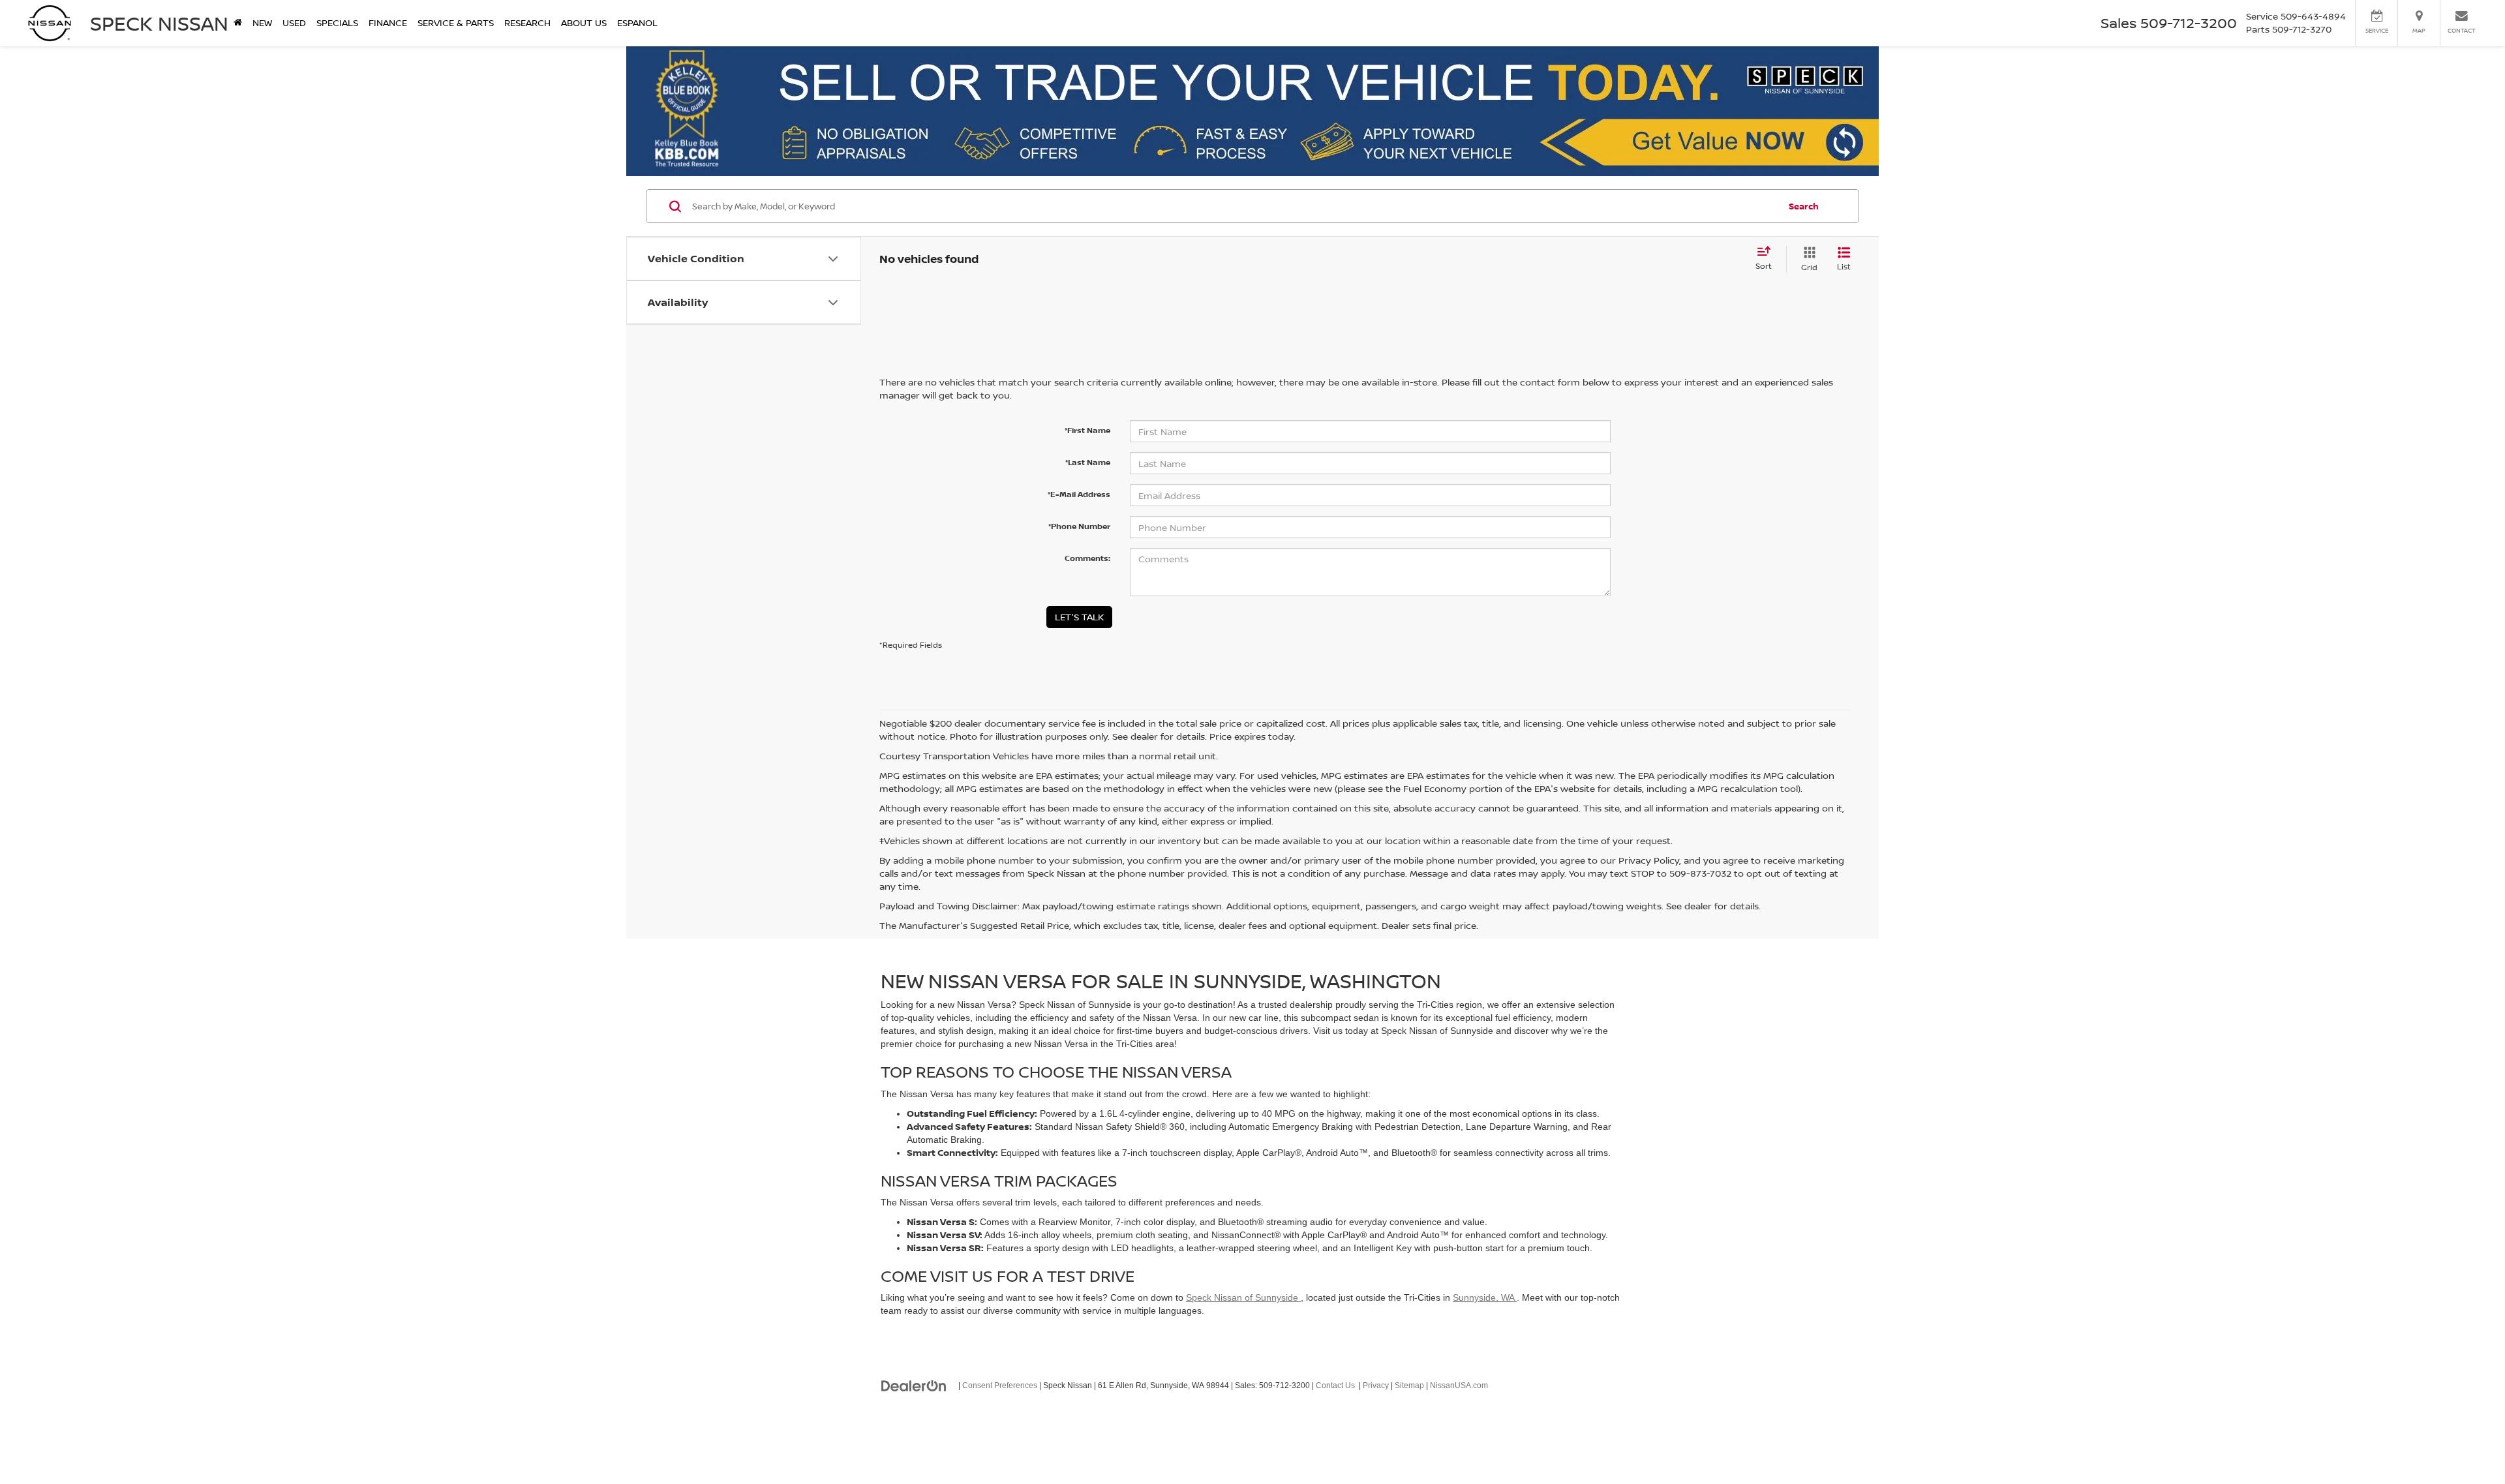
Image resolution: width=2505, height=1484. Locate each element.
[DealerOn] (914, 1385)
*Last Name (1088, 462)
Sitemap (1409, 1386)
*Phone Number (1079, 526)
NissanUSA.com (1459, 1386)
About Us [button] (584, 23)
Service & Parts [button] (456, 23)
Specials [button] (337, 23)
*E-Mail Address (1079, 494)
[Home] (238, 23)
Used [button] (294, 23)
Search (1804, 206)
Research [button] (527, 23)
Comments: (1087, 558)
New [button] (262, 23)
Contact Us (1335, 1386)
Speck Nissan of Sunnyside (1243, 1297)
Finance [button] (388, 23)
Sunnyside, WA (1485, 1297)
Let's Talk (1079, 617)
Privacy (1376, 1386)
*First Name (1087, 430)
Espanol (637, 23)
